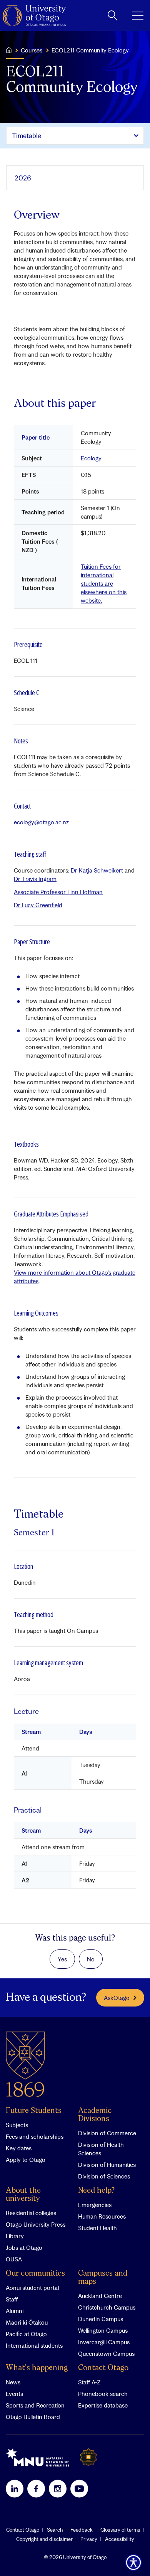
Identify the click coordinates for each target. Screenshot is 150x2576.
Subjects (17, 2125)
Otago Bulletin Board (33, 2417)
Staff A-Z (89, 2382)
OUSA (14, 2259)
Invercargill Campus (104, 2342)
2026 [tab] (23, 178)
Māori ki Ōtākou (27, 2322)
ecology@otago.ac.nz (41, 822)
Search (55, 2530)
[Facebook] (36, 2488)
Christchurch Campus (107, 2307)
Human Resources (102, 2216)
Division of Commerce (107, 2133)
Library (15, 2236)
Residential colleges (31, 2213)
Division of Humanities (107, 2165)
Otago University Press (36, 2224)
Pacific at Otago (26, 2334)
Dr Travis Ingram (35, 879)
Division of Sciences (104, 2176)
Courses (32, 50)
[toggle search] (112, 15)
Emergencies (95, 2205)
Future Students (34, 2111)
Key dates (19, 2148)
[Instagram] (58, 2488)
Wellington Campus (103, 2330)
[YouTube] (79, 2488)
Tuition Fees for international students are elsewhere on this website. (104, 583)
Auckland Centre (100, 2296)
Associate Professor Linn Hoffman (58, 892)
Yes (62, 1959)
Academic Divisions (95, 2115)
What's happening (37, 2368)
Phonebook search (103, 2394)
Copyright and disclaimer (44, 2539)
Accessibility (120, 2539)
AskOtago (117, 1998)
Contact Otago (103, 2368)
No (91, 1959)
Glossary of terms (120, 2530)
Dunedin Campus (101, 2319)
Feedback (82, 2530)
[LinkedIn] (15, 2488)
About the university (23, 2195)
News (13, 2382)
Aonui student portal (32, 2288)
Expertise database (103, 2405)
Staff (12, 2299)
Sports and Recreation (35, 2405)
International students (34, 2345)
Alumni (15, 2311)
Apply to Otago (26, 2160)
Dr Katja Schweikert (96, 870)
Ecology (91, 458)
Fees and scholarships (35, 2136)
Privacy (89, 2539)
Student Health (97, 2228)
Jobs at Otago (24, 2247)
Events (14, 2394)
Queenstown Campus (106, 2354)
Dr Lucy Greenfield (38, 905)
